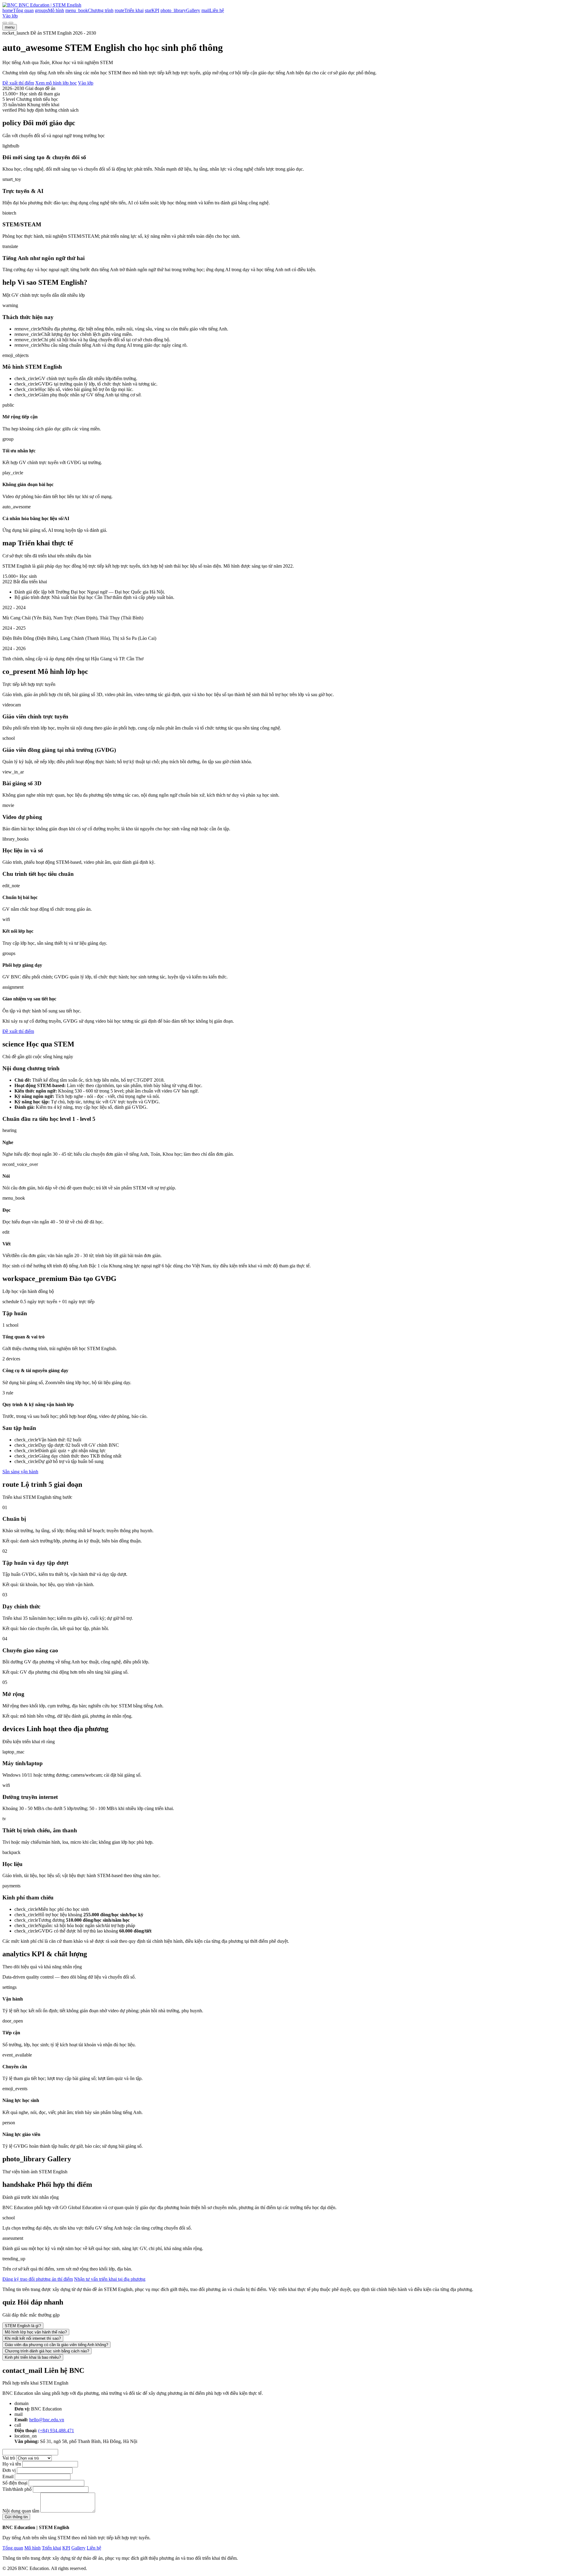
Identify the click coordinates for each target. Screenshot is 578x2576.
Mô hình (33, 2548)
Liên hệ (94, 2548)
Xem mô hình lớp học (56, 83)
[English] (11, 23)
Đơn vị (9, 2470)
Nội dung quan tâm (21, 2511)
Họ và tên (12, 2464)
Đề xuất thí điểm (18, 83)
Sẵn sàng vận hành (20, 1472)
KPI (66, 2548)
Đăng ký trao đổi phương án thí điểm (38, 2279)
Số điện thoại (15, 2483)
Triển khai (51, 2548)
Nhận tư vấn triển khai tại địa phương (110, 2279)
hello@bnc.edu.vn (47, 2420)
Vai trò (9, 2458)
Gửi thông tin (16, 2517)
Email (8, 2477)
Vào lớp (10, 16)
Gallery (78, 2548)
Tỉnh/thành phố (17, 2489)
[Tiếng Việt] (5, 23)
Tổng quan (13, 2548)
